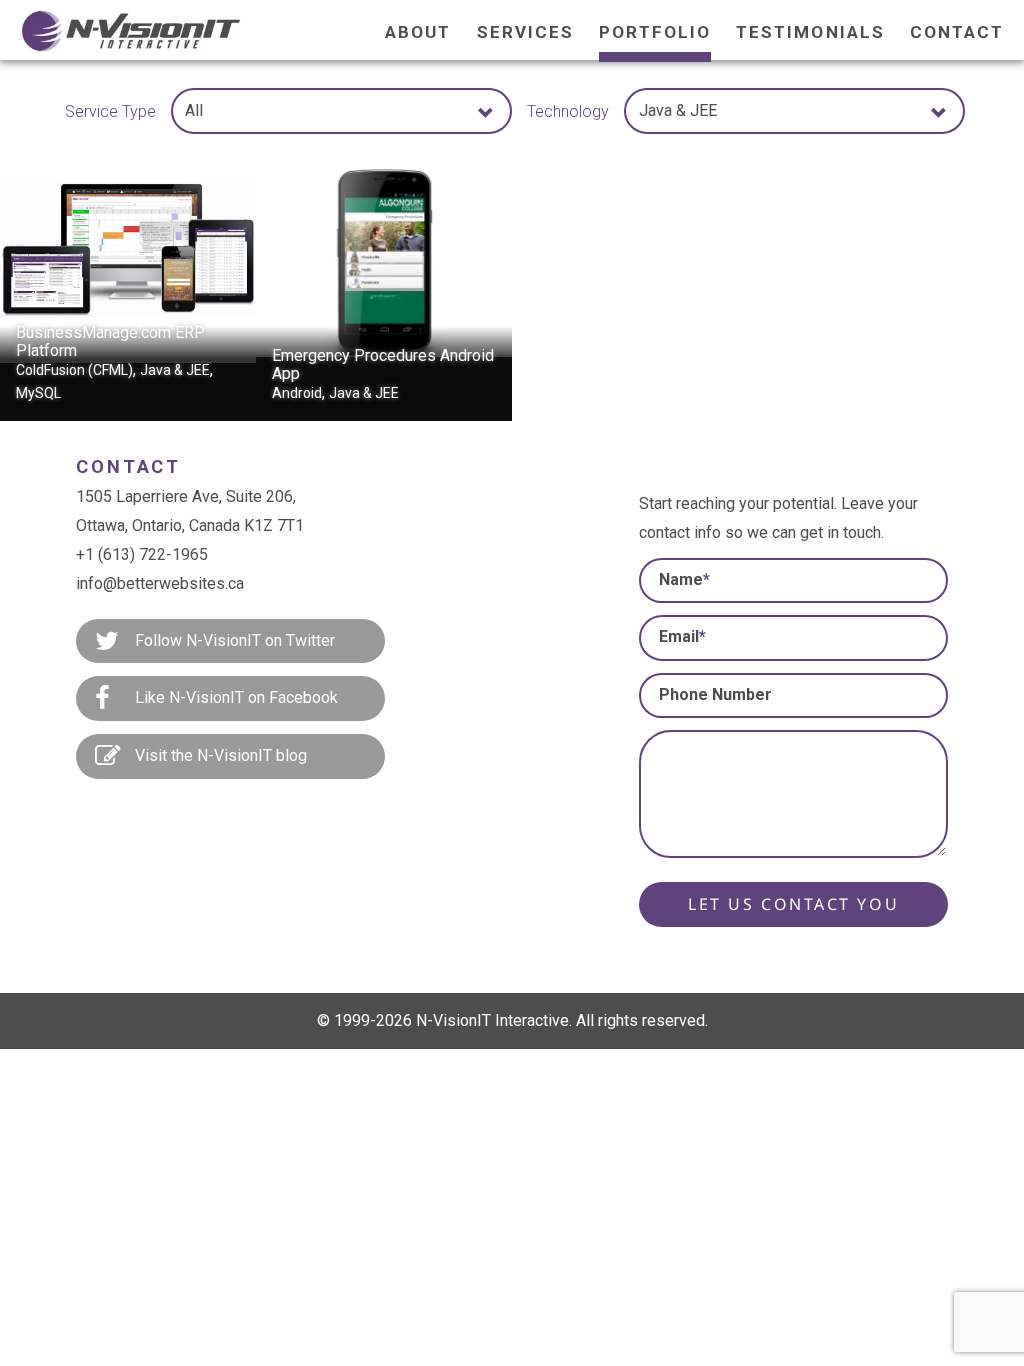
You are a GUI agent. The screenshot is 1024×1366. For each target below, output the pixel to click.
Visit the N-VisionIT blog (219, 755)
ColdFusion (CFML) (74, 370)
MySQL (38, 393)
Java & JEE (175, 370)
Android (297, 393)
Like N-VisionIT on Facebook (234, 697)
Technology (568, 111)
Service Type (110, 111)
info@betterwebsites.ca (160, 583)
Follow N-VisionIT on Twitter (233, 640)
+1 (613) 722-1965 (142, 554)
